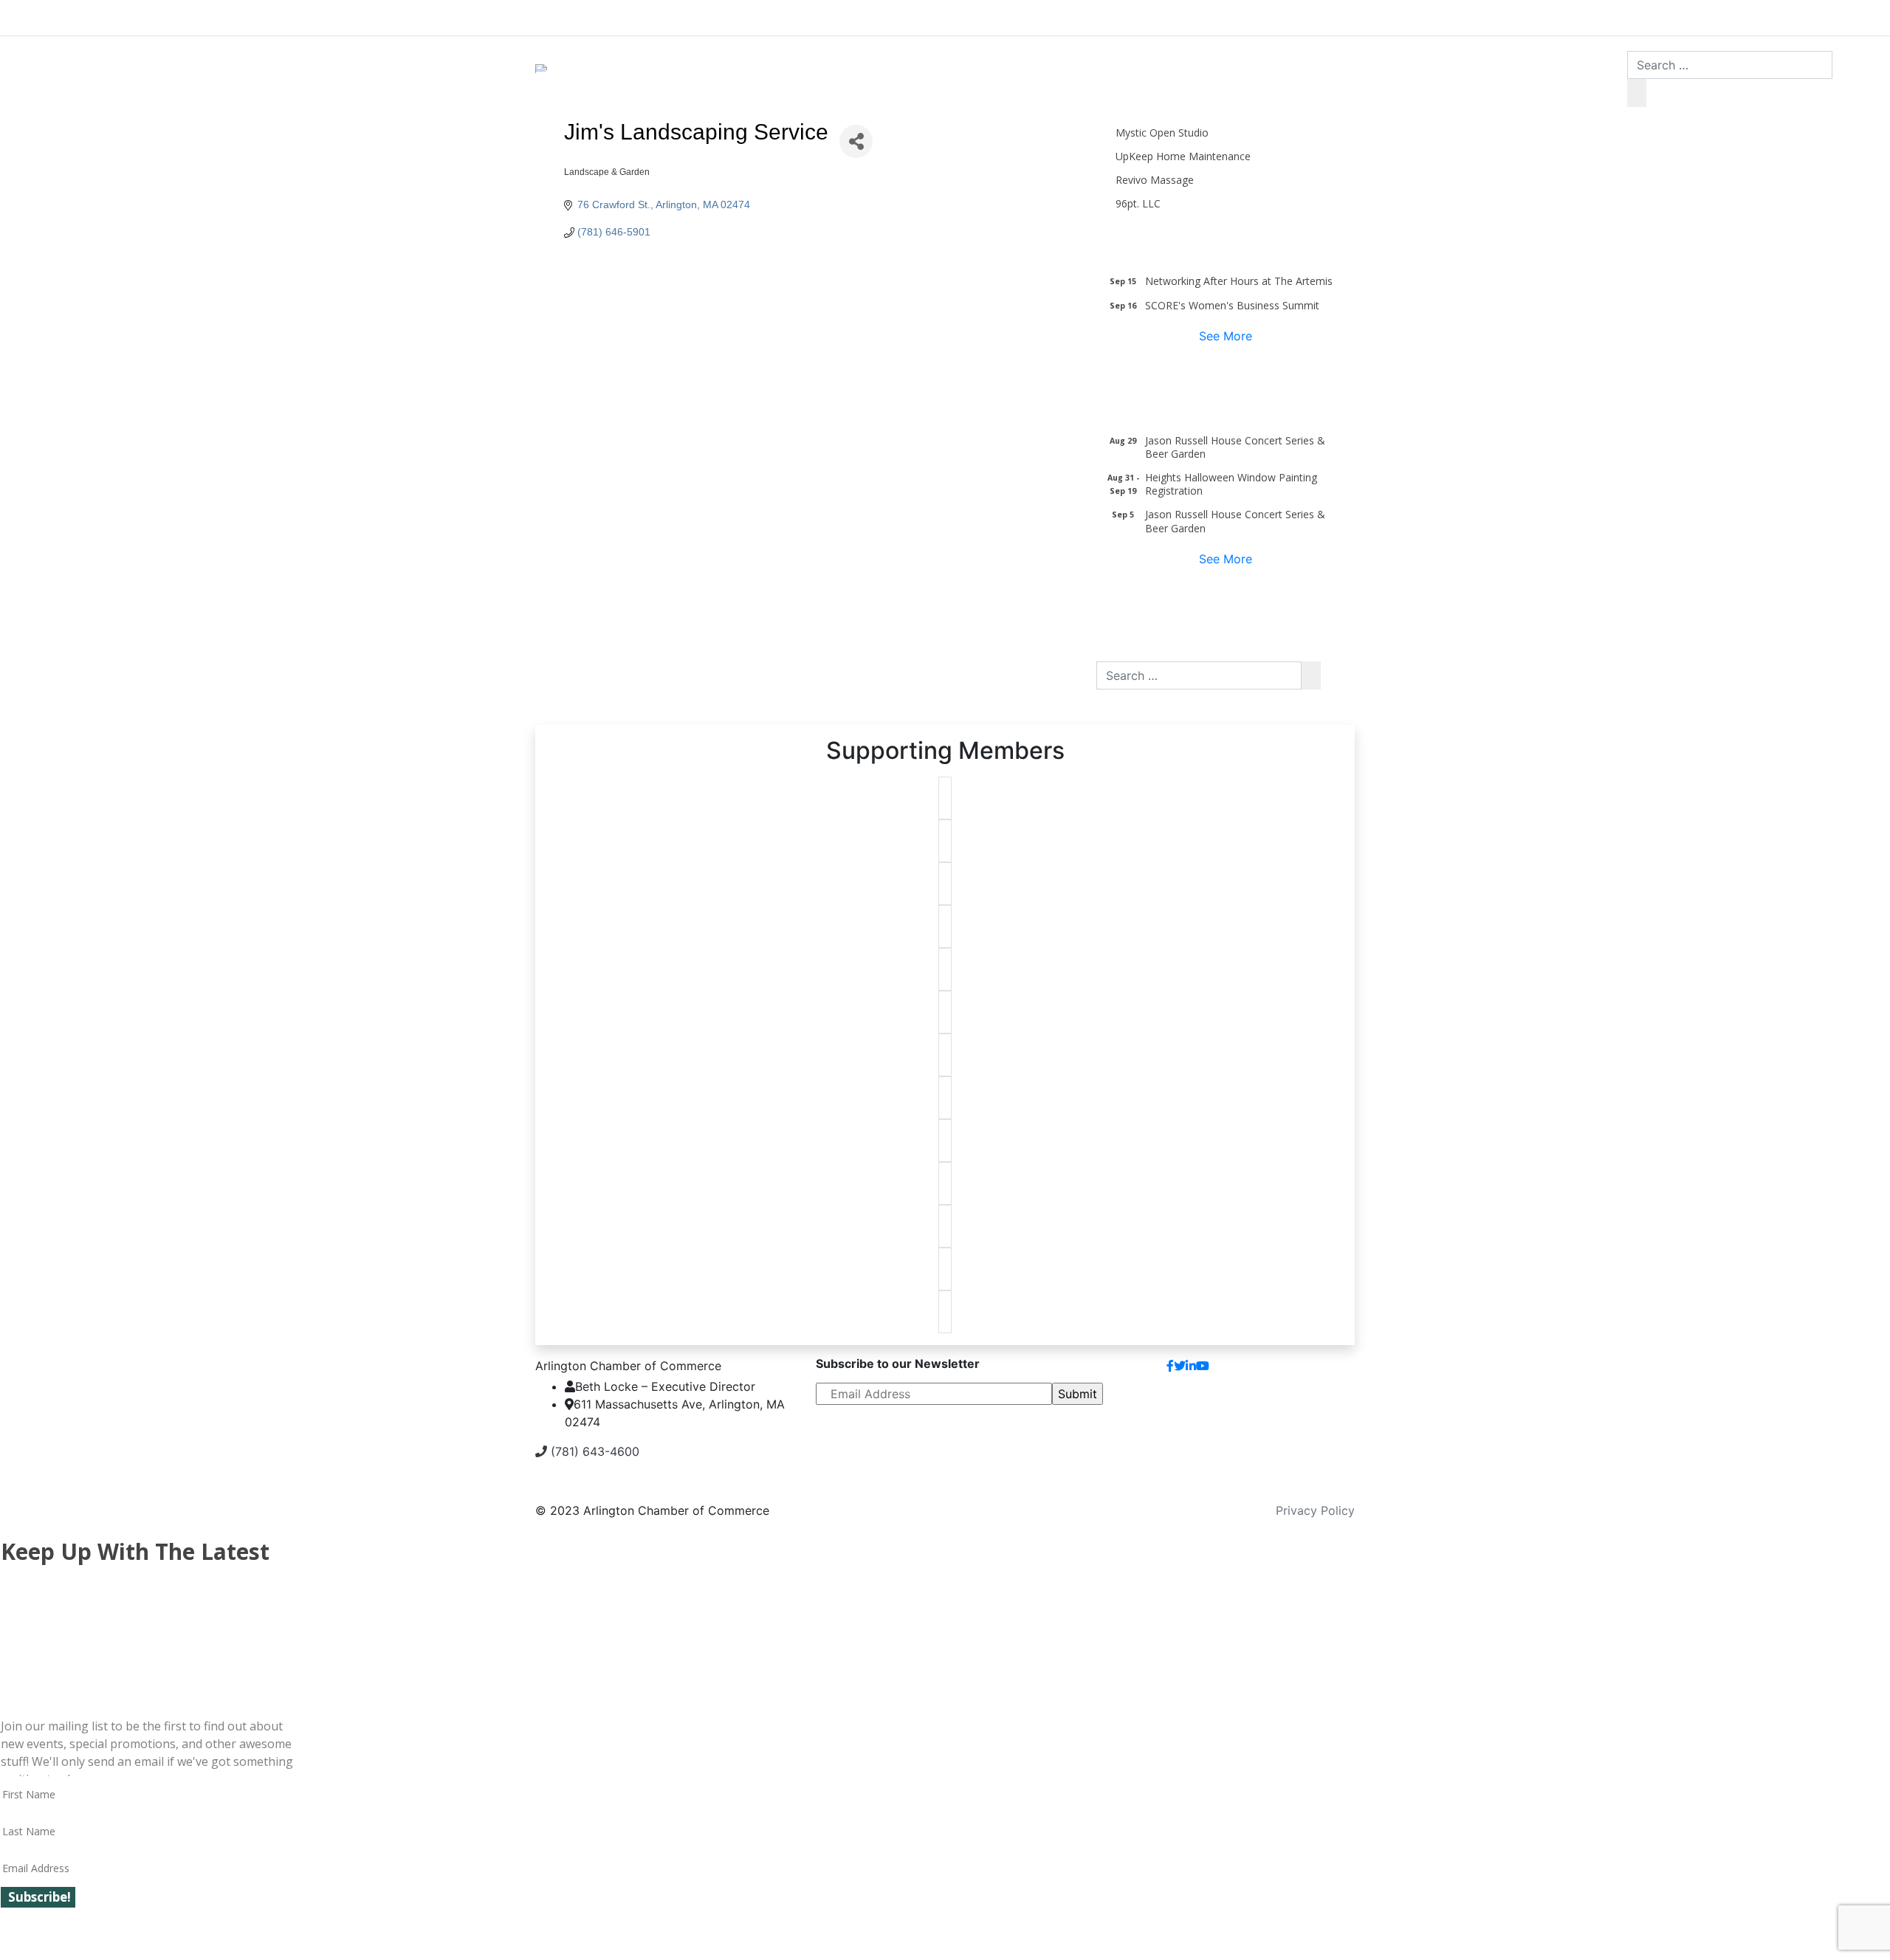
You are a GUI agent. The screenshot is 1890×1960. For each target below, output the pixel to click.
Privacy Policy (1315, 1510)
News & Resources (1316, 15)
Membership (832, 15)
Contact (1320, 1372)
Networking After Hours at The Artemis (1239, 281)
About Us (591, 15)
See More (1226, 336)
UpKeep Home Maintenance (1183, 156)
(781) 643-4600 (593, 1451)
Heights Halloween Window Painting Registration (1231, 484)
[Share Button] (856, 141)
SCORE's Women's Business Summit (1232, 305)
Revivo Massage (1155, 180)
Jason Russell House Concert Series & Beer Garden (1235, 447)
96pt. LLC (1138, 203)
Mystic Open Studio (1162, 133)
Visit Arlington (1071, 15)
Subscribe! (39, 1897)
